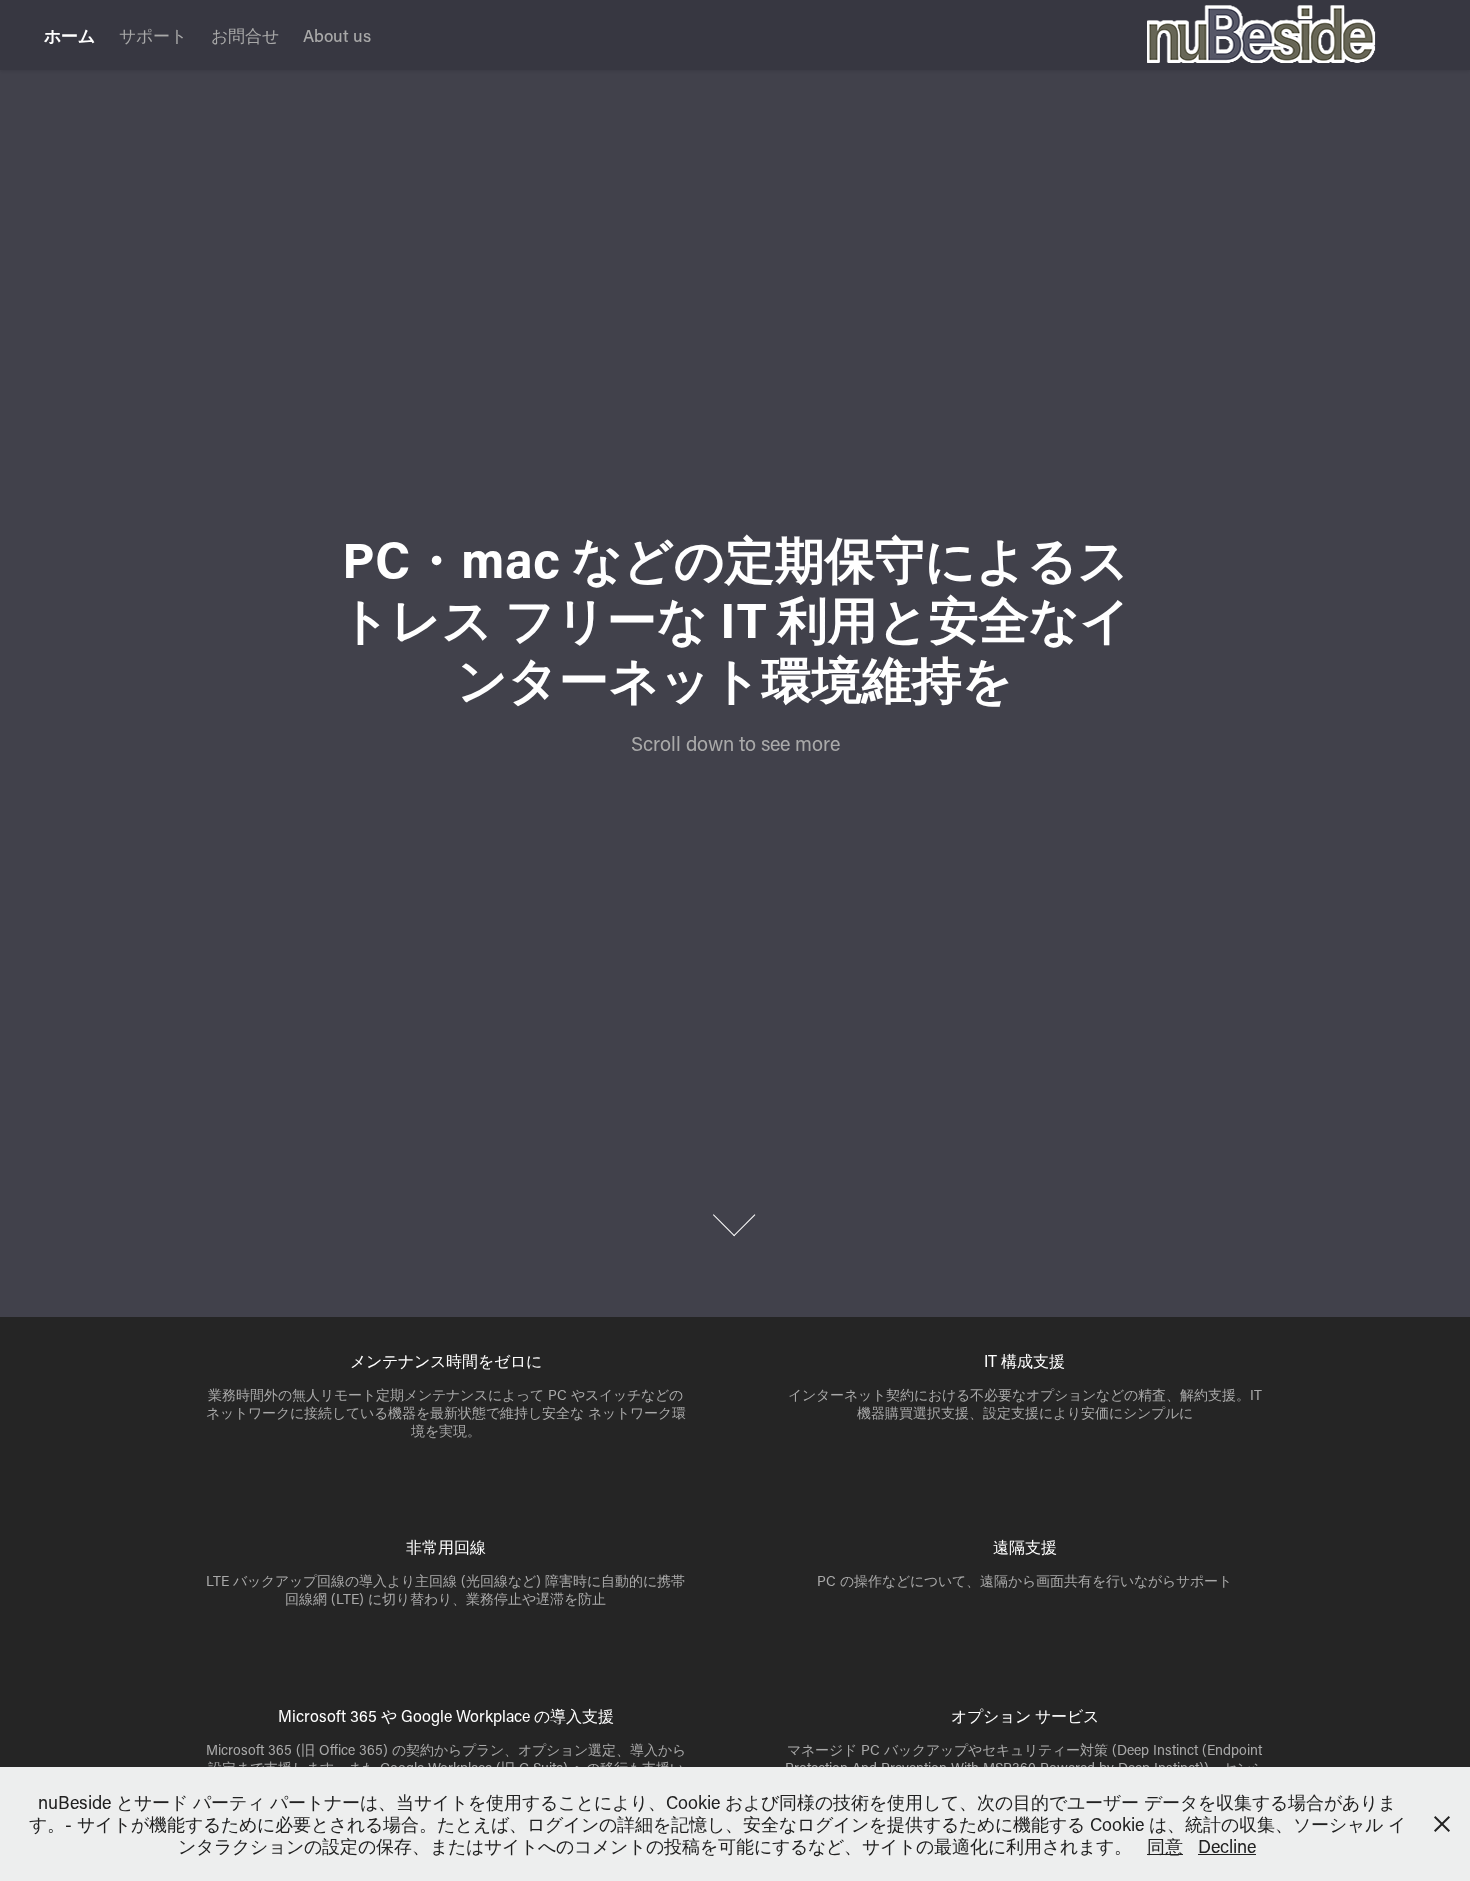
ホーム (69, 35)
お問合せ (245, 35)
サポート (153, 35)
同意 (1165, 1846)
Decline (1227, 1846)
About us (337, 35)
